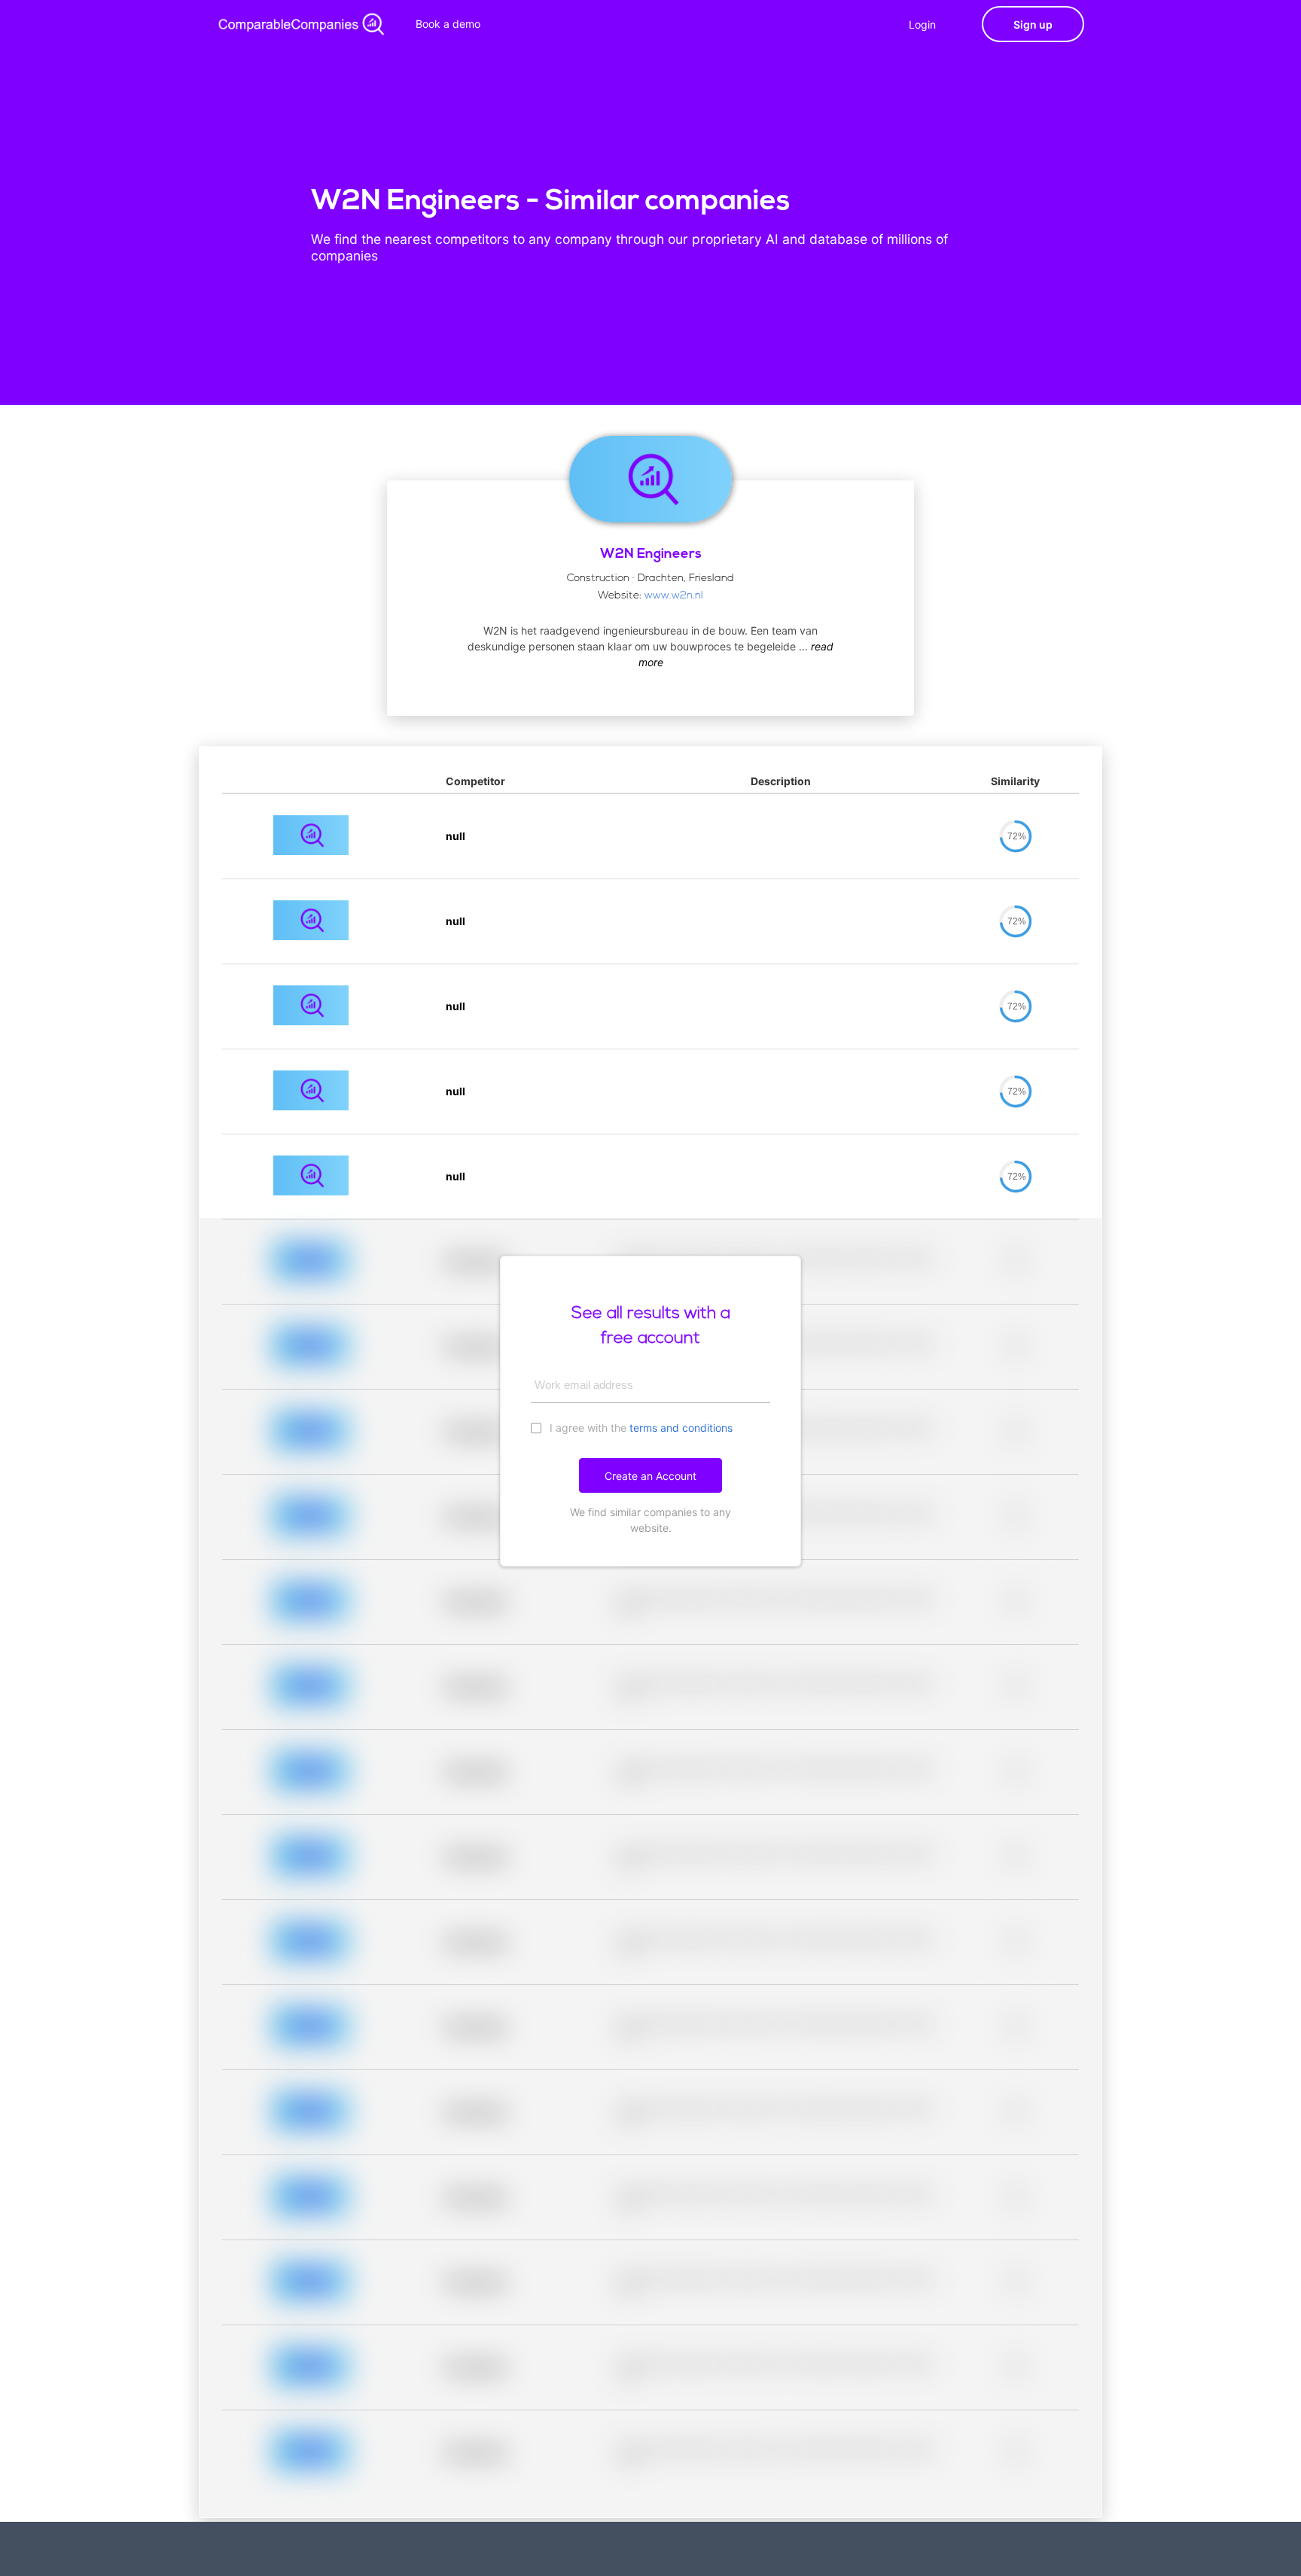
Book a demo (448, 24)
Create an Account (650, 1476)
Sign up (1033, 24)
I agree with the (640, 1428)
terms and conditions (681, 1428)
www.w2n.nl (674, 596)
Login (922, 24)
